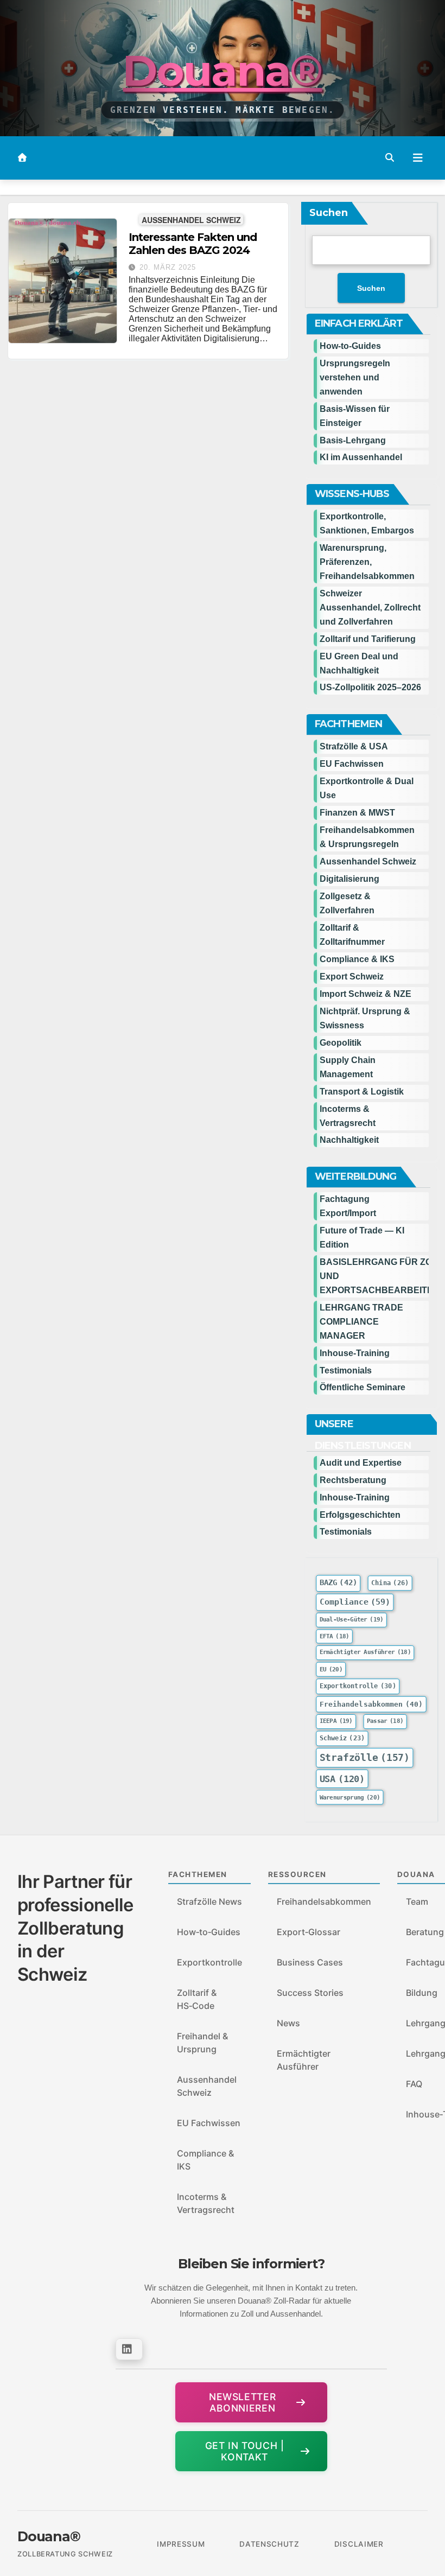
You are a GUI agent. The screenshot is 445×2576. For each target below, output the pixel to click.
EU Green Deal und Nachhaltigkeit (359, 663)
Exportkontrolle (358, 1686)
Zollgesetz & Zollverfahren (347, 903)
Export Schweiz (352, 977)
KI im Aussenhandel (361, 457)
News (288, 2023)
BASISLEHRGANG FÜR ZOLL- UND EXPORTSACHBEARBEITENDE (374, 1276)
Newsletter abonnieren (242, 2402)
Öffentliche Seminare (363, 1387)
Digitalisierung (349, 879)
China (390, 1583)
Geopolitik (341, 1043)
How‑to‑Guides (350, 346)
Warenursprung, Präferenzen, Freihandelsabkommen (367, 562)
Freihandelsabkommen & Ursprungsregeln (367, 837)
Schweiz (342, 1738)
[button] (390, 158)
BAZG (338, 1583)
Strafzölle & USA (354, 746)
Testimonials (346, 1370)
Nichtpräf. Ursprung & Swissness (365, 1018)
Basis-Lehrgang (353, 440)
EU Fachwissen (352, 764)
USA (342, 1779)
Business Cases (310, 1962)
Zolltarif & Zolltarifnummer (352, 935)
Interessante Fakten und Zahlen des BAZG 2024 (193, 244)
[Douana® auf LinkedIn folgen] (129, 2349)
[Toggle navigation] (418, 158)
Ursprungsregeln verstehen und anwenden (355, 377)
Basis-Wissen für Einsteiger (355, 416)
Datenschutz (269, 2544)
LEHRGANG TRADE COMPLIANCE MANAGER (361, 1322)
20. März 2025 (168, 267)
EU (331, 1669)
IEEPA (336, 1721)
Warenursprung (350, 1798)
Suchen (329, 213)
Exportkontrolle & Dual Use (367, 788)
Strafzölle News (209, 1901)
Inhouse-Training (355, 1353)
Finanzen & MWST (357, 813)
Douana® (222, 71)
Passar (385, 1721)
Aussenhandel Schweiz (191, 220)
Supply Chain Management (348, 1067)
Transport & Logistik (362, 1092)
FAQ (414, 2084)
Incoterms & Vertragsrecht (348, 1116)
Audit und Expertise (361, 1463)
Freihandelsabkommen (371, 1704)
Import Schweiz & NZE (365, 994)
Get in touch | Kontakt (245, 2451)
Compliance (355, 1602)
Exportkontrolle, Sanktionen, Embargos (367, 523)
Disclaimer (359, 2544)
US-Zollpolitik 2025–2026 (370, 687)
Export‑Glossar (309, 1932)
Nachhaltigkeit (349, 1140)
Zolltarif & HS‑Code (197, 1999)
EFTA (335, 1636)
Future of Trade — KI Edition (362, 1238)
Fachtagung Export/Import (348, 1206)
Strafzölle (365, 1758)
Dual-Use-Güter (352, 1620)
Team (417, 1901)
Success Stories (310, 1993)
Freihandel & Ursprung (202, 2043)
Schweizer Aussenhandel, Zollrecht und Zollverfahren (370, 608)
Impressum (181, 2544)
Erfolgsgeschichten (360, 1515)
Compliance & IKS (357, 959)
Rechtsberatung (353, 1480)
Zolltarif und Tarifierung (368, 639)
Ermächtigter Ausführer (365, 1653)
